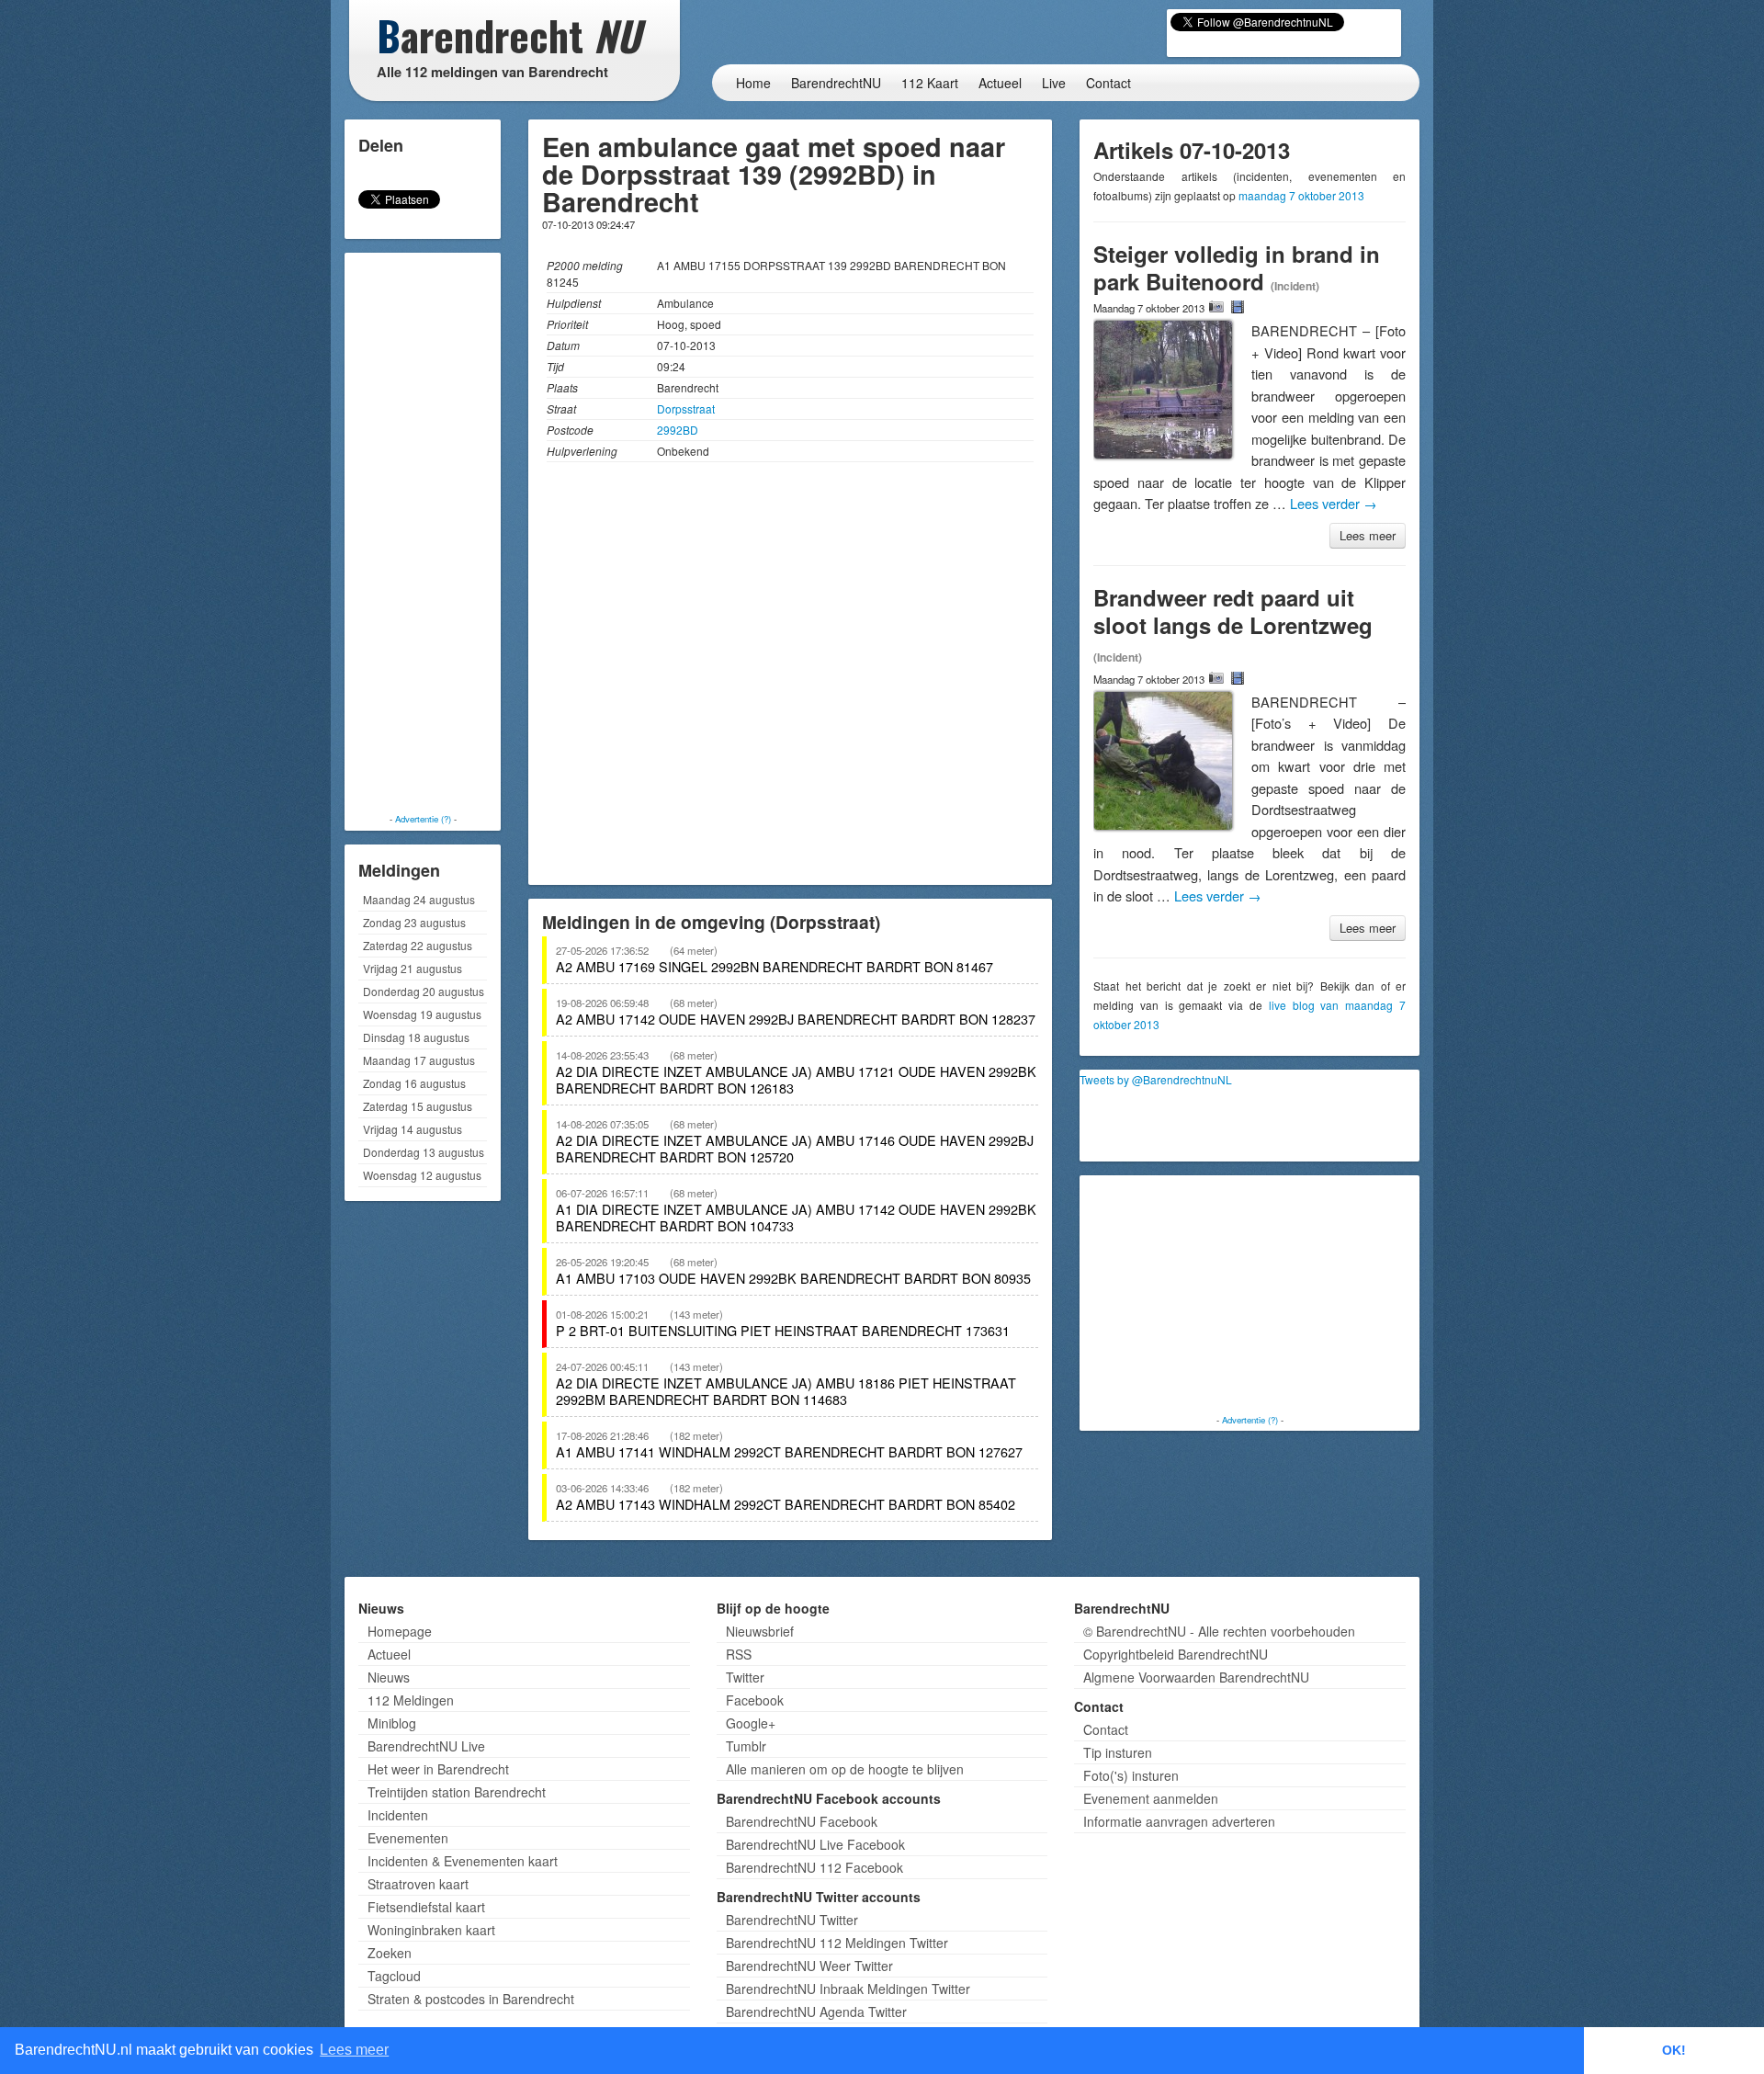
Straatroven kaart (418, 1884)
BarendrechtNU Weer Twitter (809, 1966)
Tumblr (746, 1746)
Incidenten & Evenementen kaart (463, 1861)
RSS (739, 1654)
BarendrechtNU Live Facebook (815, 1844)
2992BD (678, 430)
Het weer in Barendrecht (438, 1769)
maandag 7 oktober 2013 (1301, 195)
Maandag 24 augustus (419, 899)
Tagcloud (394, 1976)
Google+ (751, 1723)
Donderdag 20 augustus (424, 991)
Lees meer (1368, 535)
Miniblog (392, 1723)
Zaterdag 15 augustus (418, 1106)
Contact (1108, 83)
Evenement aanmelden (1151, 1798)
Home (753, 83)
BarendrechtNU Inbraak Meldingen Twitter (848, 1989)
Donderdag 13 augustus (424, 1152)
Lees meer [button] (354, 2050)
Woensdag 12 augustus (422, 1175)
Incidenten (398, 1815)
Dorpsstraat (686, 408)
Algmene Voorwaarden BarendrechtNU (1196, 1677)
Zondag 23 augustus (414, 922)
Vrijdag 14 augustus (413, 1129)
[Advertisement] (423, 533)
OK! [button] (1674, 2050)
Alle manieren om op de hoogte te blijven (845, 1769)
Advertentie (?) (423, 819)
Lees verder (1334, 503)
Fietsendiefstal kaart (426, 1907)
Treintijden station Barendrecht (457, 1792)
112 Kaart (930, 83)
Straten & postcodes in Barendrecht (471, 1999)
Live (1054, 83)
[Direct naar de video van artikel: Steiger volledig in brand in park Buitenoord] (1238, 307)
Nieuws (389, 1677)
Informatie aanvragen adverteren (1179, 1821)
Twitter (745, 1677)
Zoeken (390, 1953)
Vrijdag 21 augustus (413, 968)
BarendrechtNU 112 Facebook (814, 1867)
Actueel (1000, 83)
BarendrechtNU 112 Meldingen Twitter (837, 1943)
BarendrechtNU (836, 83)
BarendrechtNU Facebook (802, 1821)
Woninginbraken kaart (431, 1930)
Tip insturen (1118, 1752)
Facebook (755, 1700)
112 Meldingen (411, 1700)
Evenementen (408, 1838)
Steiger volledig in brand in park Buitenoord (1237, 267)
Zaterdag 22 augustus (418, 945)
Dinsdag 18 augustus (416, 1037)
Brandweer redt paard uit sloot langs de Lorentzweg (1233, 611)
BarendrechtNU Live (426, 1746)
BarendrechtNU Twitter (792, 1920)
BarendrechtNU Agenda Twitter (816, 2012)
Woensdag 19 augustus (422, 1014)
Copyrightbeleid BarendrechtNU (1176, 1654)
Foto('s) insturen (1131, 1775)
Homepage (400, 1631)
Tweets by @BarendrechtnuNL (1156, 1079)
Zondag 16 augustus (414, 1083)
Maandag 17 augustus (419, 1060)
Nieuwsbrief (760, 1631)
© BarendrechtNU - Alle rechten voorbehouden (1219, 1631)
